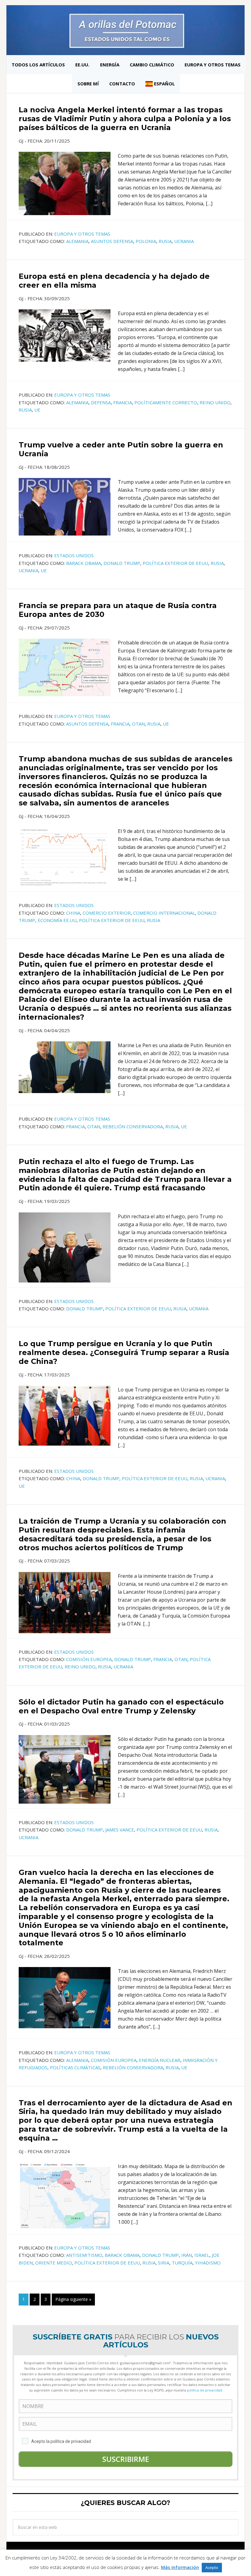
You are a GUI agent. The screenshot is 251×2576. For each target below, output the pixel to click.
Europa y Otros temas (82, 234)
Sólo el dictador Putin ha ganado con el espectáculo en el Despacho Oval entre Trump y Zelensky (121, 1706)
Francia (123, 402)
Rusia (165, 241)
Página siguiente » (73, 2299)
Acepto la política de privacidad (61, 2441)
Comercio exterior (107, 913)
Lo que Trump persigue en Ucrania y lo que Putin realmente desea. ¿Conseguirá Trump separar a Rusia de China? (124, 1352)
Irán (187, 2255)
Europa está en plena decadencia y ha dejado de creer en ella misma (114, 281)
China (73, 913)
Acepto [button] (212, 2567)
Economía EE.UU (57, 920)
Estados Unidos (74, 555)
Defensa (101, 402)
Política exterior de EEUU (175, 563)
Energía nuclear (160, 2060)
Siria (164, 2263)
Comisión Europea (89, 1659)
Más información (180, 2567)
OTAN (138, 724)
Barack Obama (84, 563)
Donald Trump (122, 563)
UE (37, 410)
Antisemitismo (84, 2255)
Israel (202, 2255)
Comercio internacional (164, 913)
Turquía (182, 2263)
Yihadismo (208, 2263)
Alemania (77, 241)
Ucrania (184, 241)
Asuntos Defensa (112, 241)
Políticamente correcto (166, 402)
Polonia (146, 241)
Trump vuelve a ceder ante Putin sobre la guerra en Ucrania (121, 449)
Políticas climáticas (75, 2067)
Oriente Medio (54, 2263)
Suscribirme (126, 2459)
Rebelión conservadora (133, 1126)
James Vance (120, 1830)
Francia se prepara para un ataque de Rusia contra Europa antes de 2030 (118, 610)
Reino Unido (215, 402)
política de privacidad (205, 2390)
